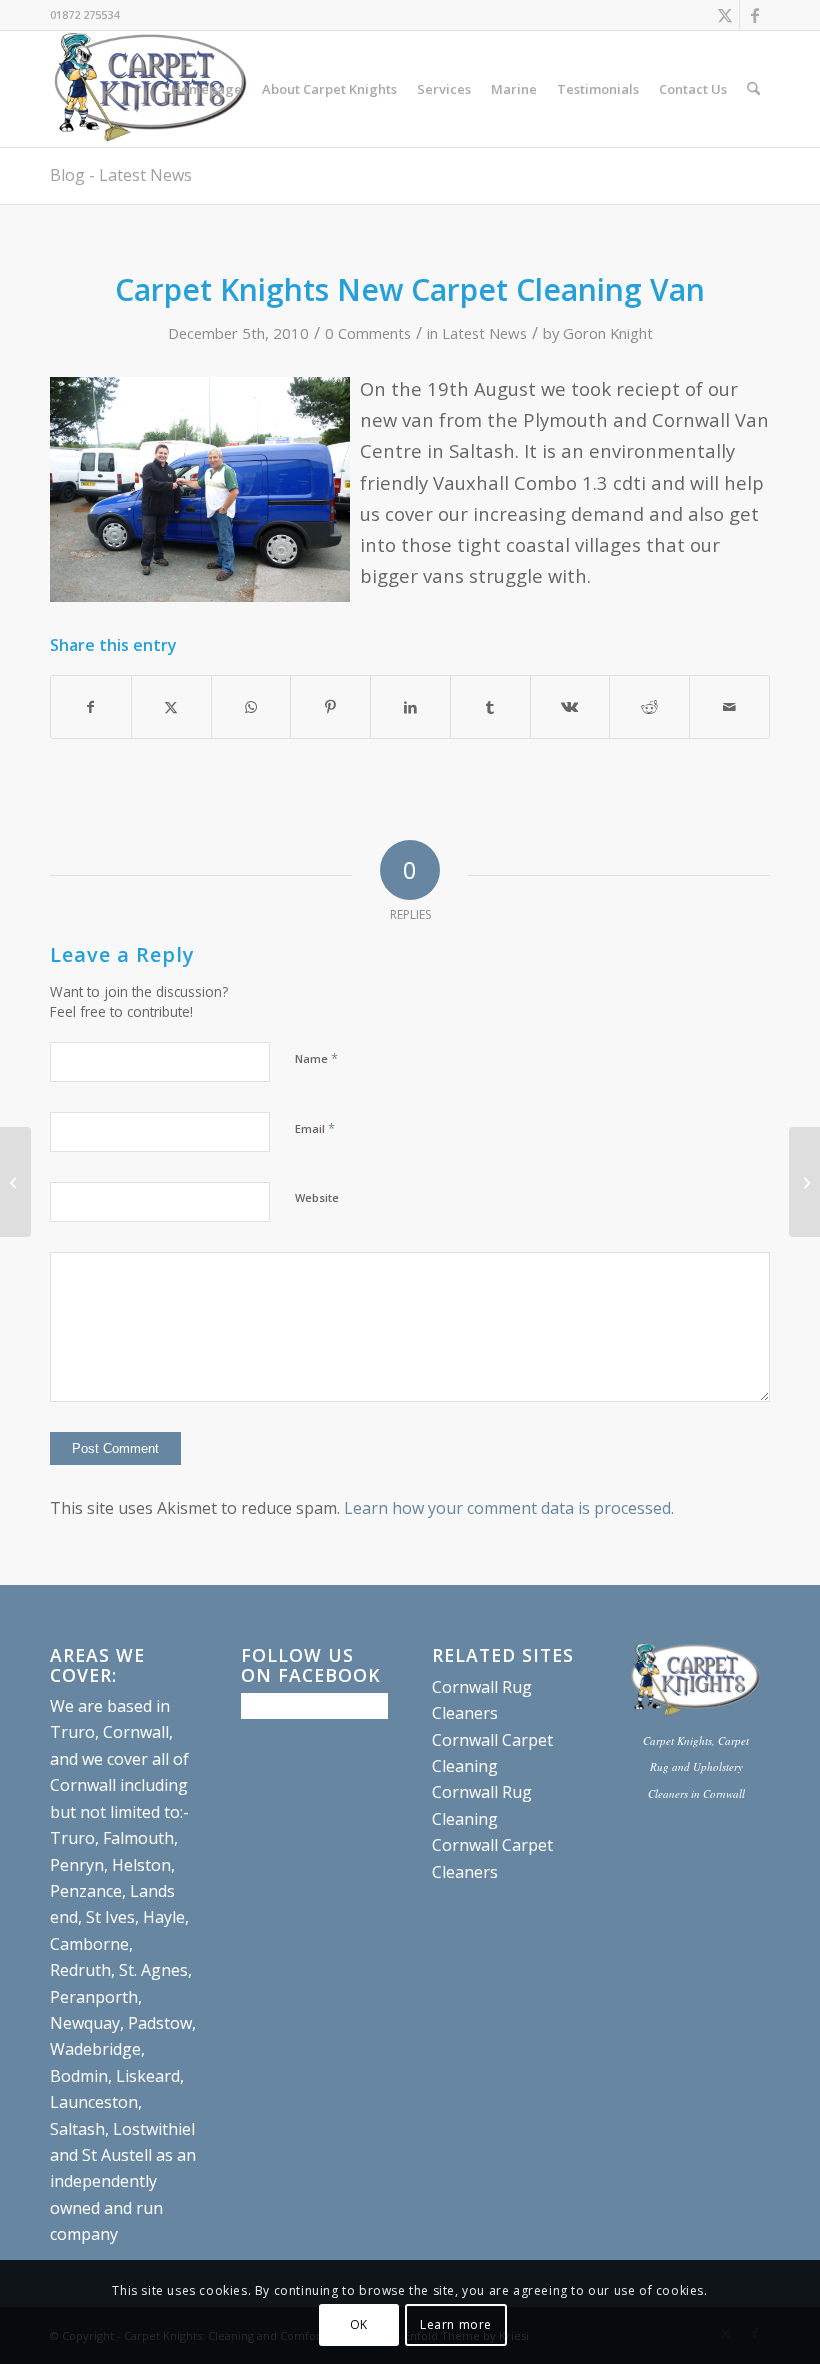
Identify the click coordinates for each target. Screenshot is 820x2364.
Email (315, 1128)
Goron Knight (608, 333)
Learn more (456, 2324)
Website (317, 1197)
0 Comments (368, 333)
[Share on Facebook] (91, 707)
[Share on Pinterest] (330, 707)
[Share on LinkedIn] (410, 707)
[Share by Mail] (729, 707)
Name (316, 1058)
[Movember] (15, 1182)
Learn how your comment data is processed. (509, 1508)
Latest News (484, 333)
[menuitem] (206, 89)
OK (359, 2324)
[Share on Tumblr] (490, 707)
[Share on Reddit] (649, 707)
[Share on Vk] (570, 707)
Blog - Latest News (121, 175)
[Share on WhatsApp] (251, 707)
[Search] (753, 89)
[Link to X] (724, 15)
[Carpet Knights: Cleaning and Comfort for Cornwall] (152, 89)
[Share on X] (171, 707)
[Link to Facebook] (755, 15)
